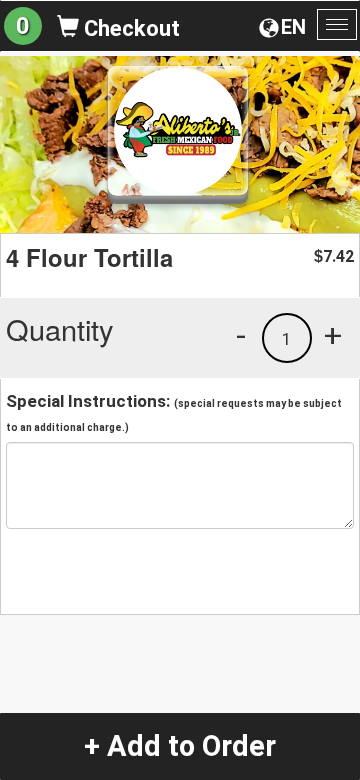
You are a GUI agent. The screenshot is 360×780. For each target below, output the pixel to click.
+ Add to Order (180, 746)
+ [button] (333, 335)
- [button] (241, 335)
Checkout (129, 28)
